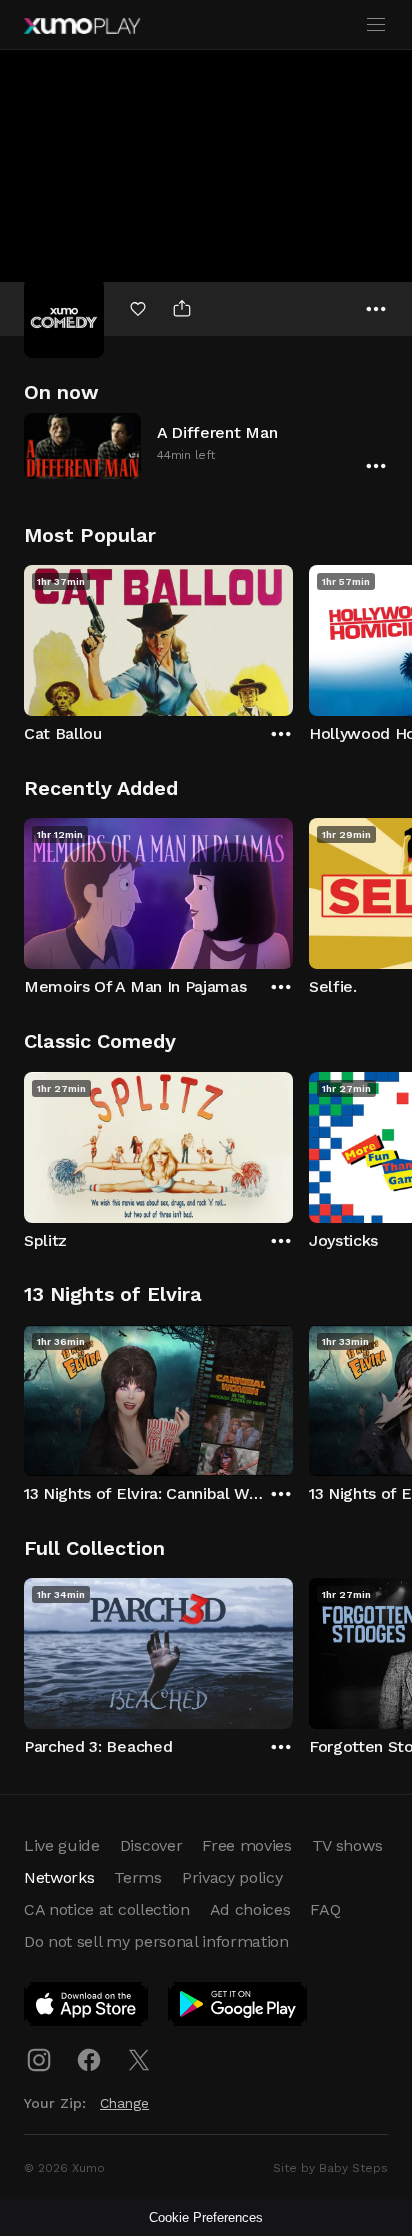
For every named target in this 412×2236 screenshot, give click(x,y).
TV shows (347, 1845)
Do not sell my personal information (156, 1941)
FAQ (325, 1909)
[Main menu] (376, 25)
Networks (59, 1877)
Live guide (62, 1845)
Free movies (246, 1845)
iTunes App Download (87, 2008)
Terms (137, 1877)
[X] (139, 2060)
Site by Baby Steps (330, 2168)
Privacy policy (232, 1877)
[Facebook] (89, 2060)
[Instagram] (39, 2060)
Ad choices (250, 1909)
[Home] (82, 26)
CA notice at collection (107, 1909)
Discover (151, 1845)
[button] (206, 445)
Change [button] (124, 2103)
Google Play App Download (238, 2008)
